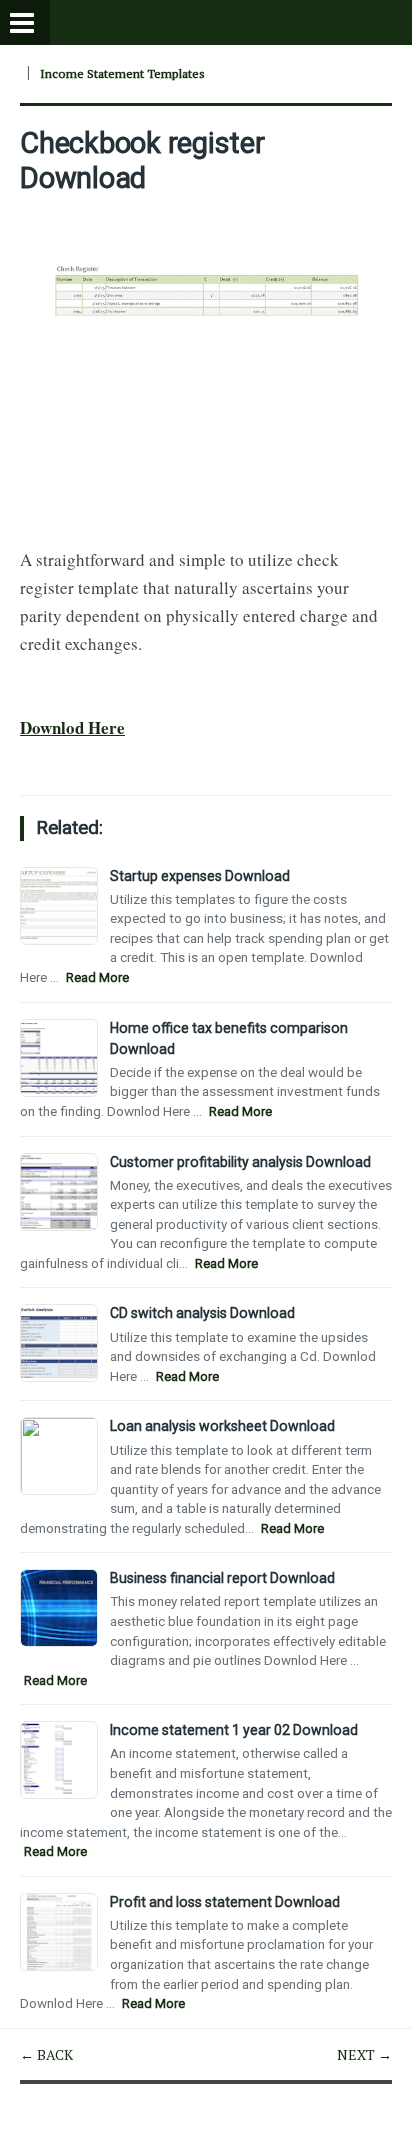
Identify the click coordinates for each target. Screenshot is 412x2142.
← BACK (46, 2054)
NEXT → (364, 2054)
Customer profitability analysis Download (240, 1162)
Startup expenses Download (200, 876)
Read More (97, 977)
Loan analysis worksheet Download (222, 1426)
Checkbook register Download (142, 160)
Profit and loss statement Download (225, 1902)
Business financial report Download (222, 1578)
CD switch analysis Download (202, 1313)
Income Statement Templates (122, 73)
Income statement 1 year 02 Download (234, 1730)
